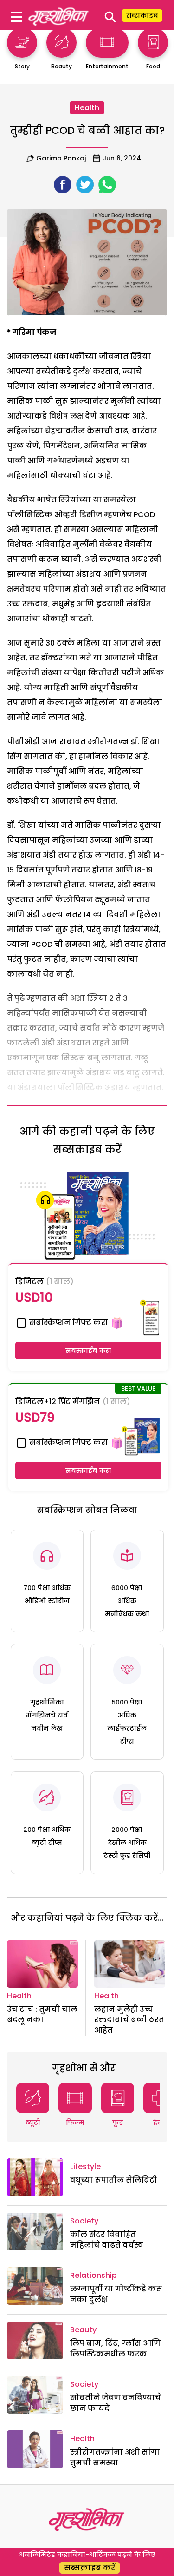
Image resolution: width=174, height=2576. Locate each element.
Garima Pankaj (61, 158)
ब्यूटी (33, 2123)
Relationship (93, 2275)
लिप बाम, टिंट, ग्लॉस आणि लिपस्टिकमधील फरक (115, 2348)
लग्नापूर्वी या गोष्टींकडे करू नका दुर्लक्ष (116, 2294)
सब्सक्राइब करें (90, 2568)
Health (87, 108)
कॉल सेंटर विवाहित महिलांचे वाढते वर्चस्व (107, 2240)
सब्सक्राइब (142, 15)
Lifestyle (85, 2167)
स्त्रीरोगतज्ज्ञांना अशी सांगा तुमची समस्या (115, 2457)
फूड (118, 2123)
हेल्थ (160, 2123)
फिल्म (75, 2123)
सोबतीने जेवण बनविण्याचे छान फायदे (116, 2403)
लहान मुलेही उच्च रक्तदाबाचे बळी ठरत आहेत (129, 2020)
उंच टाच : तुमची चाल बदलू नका (42, 2014)
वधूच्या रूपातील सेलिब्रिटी (114, 2180)
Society (84, 2221)
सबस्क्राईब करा (88, 1351)
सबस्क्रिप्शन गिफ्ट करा (68, 1322)
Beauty (83, 2330)
